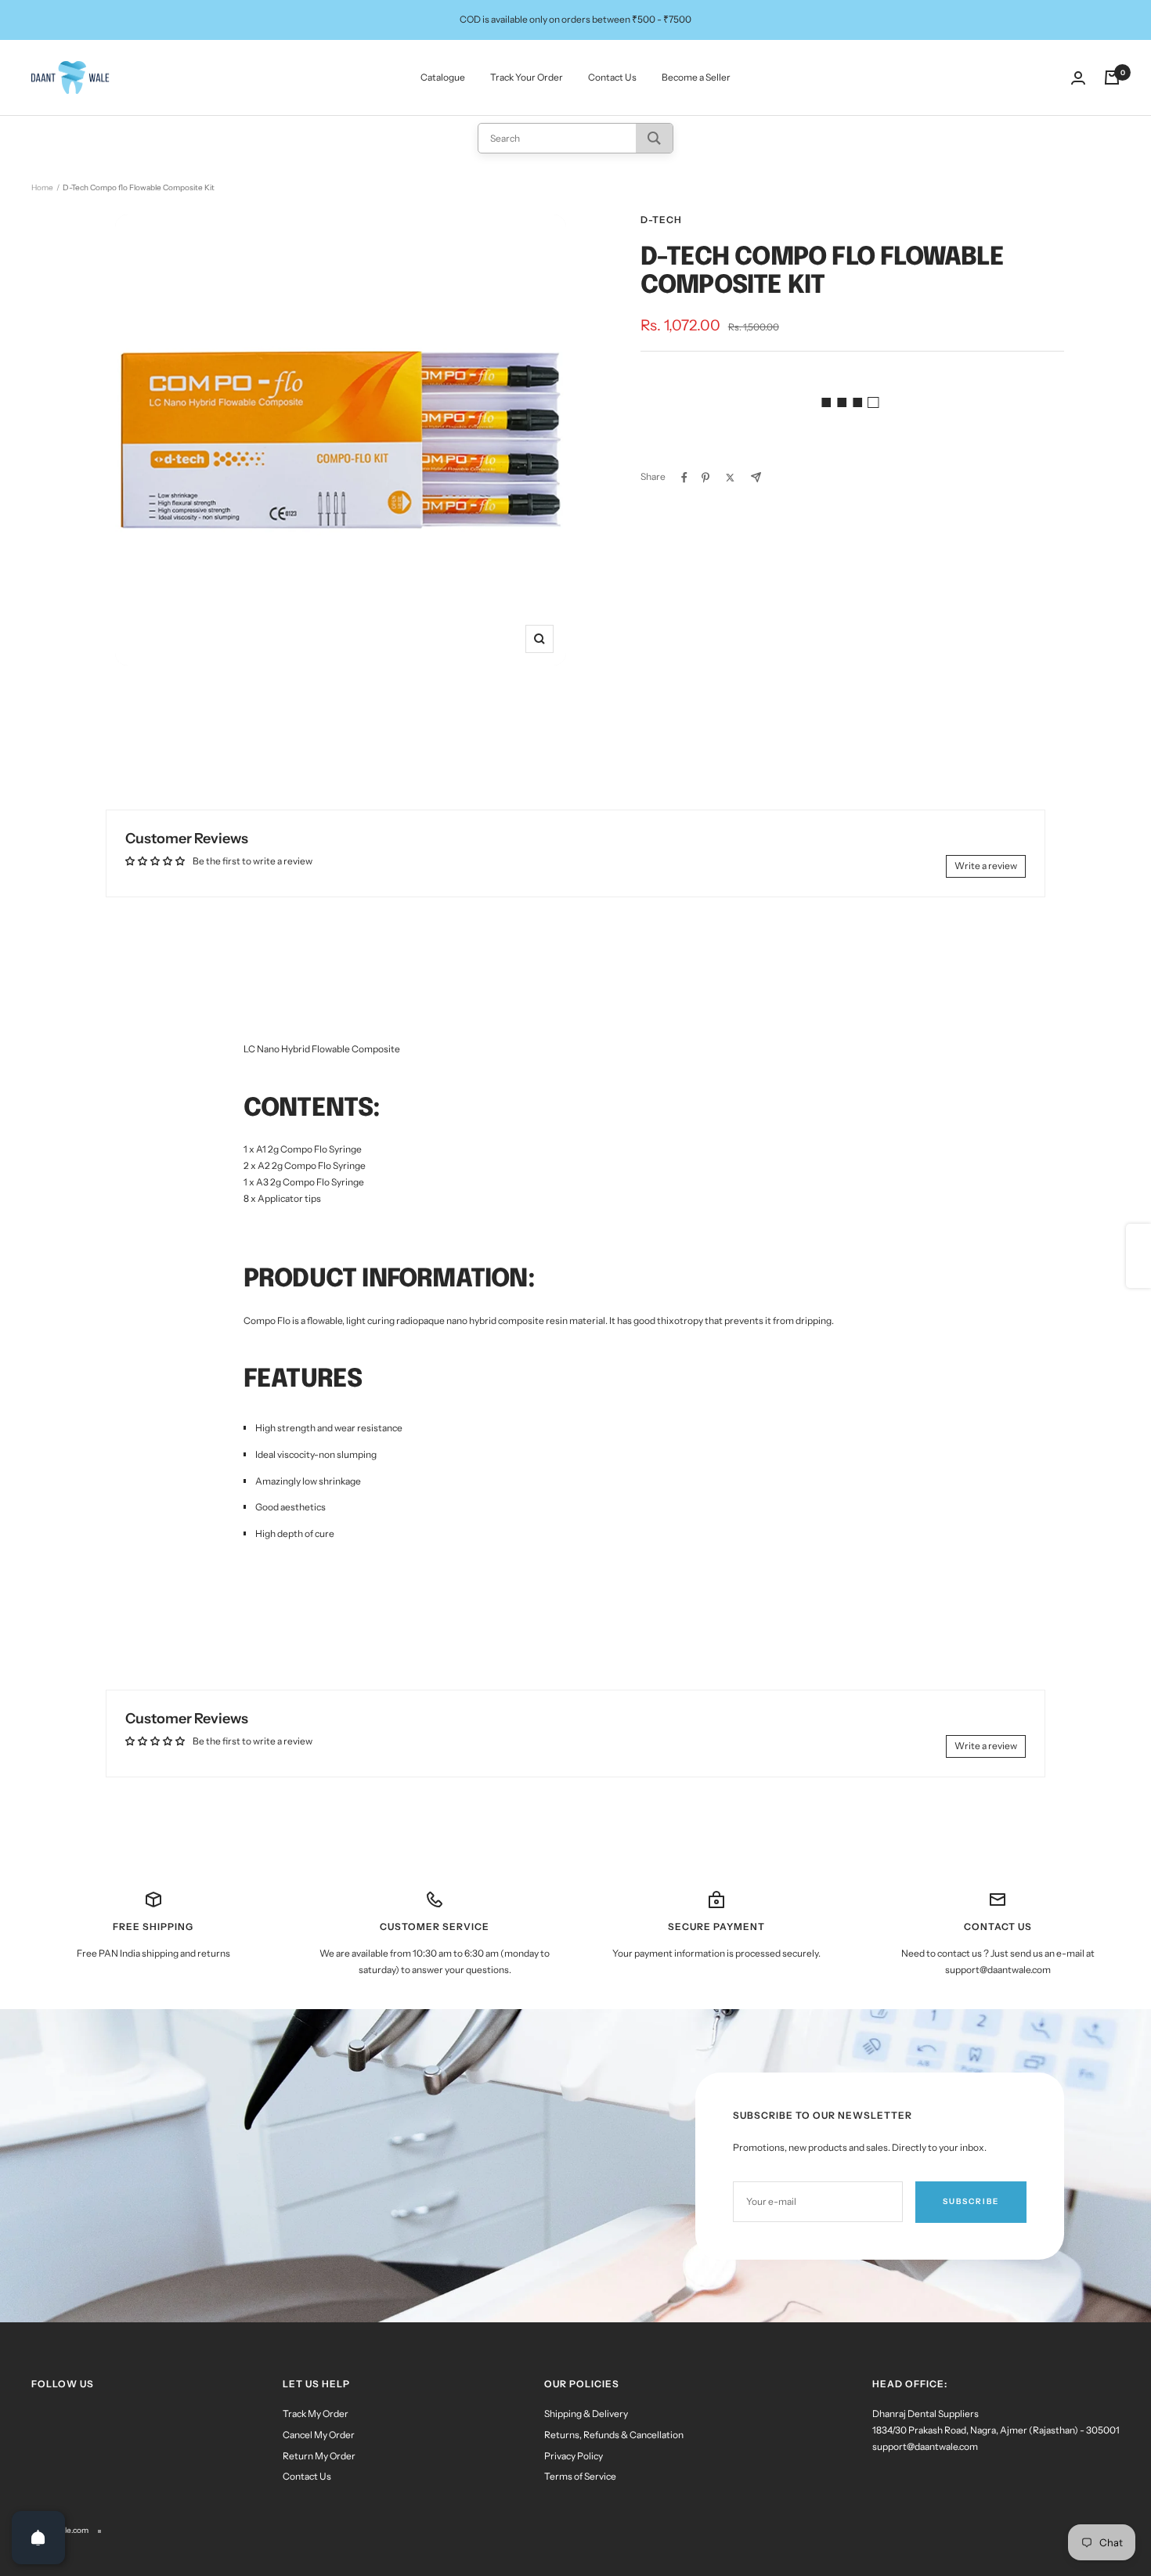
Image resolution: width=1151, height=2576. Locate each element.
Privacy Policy (574, 2456)
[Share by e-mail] (756, 477)
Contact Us (612, 77)
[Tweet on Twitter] (730, 478)
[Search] (654, 138)
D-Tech (661, 220)
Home (42, 188)
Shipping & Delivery (586, 2414)
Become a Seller (696, 77)
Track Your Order (527, 77)
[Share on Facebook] (684, 478)
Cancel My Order (319, 2435)
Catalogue (443, 77)
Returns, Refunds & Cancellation (614, 2435)
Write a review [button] (986, 866)
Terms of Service (580, 2476)
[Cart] (1112, 78)
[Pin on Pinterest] (705, 478)
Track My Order (316, 2414)
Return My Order (319, 2456)
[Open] (38, 2538)
